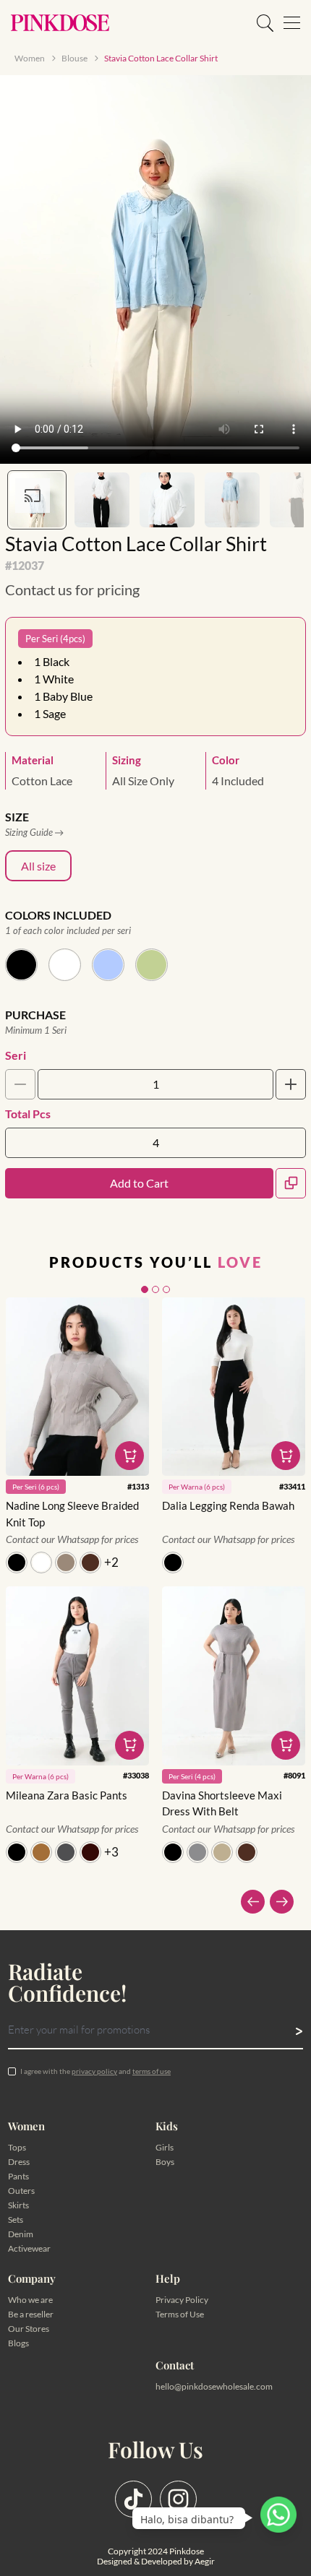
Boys (165, 2162)
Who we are (30, 2300)
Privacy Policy (182, 2300)
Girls (165, 2147)
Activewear (29, 2248)
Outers (21, 2191)
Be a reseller (31, 2314)
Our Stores (29, 2329)
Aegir (205, 2561)
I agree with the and (95, 2071)
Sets (16, 2220)
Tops (17, 2147)
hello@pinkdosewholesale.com (214, 2386)
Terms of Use (180, 2314)
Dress (19, 2162)
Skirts (18, 2205)
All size (38, 866)
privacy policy (94, 2071)
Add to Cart (139, 1183)
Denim (21, 2234)
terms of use (152, 2071)
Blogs (18, 2343)
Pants (18, 2176)
